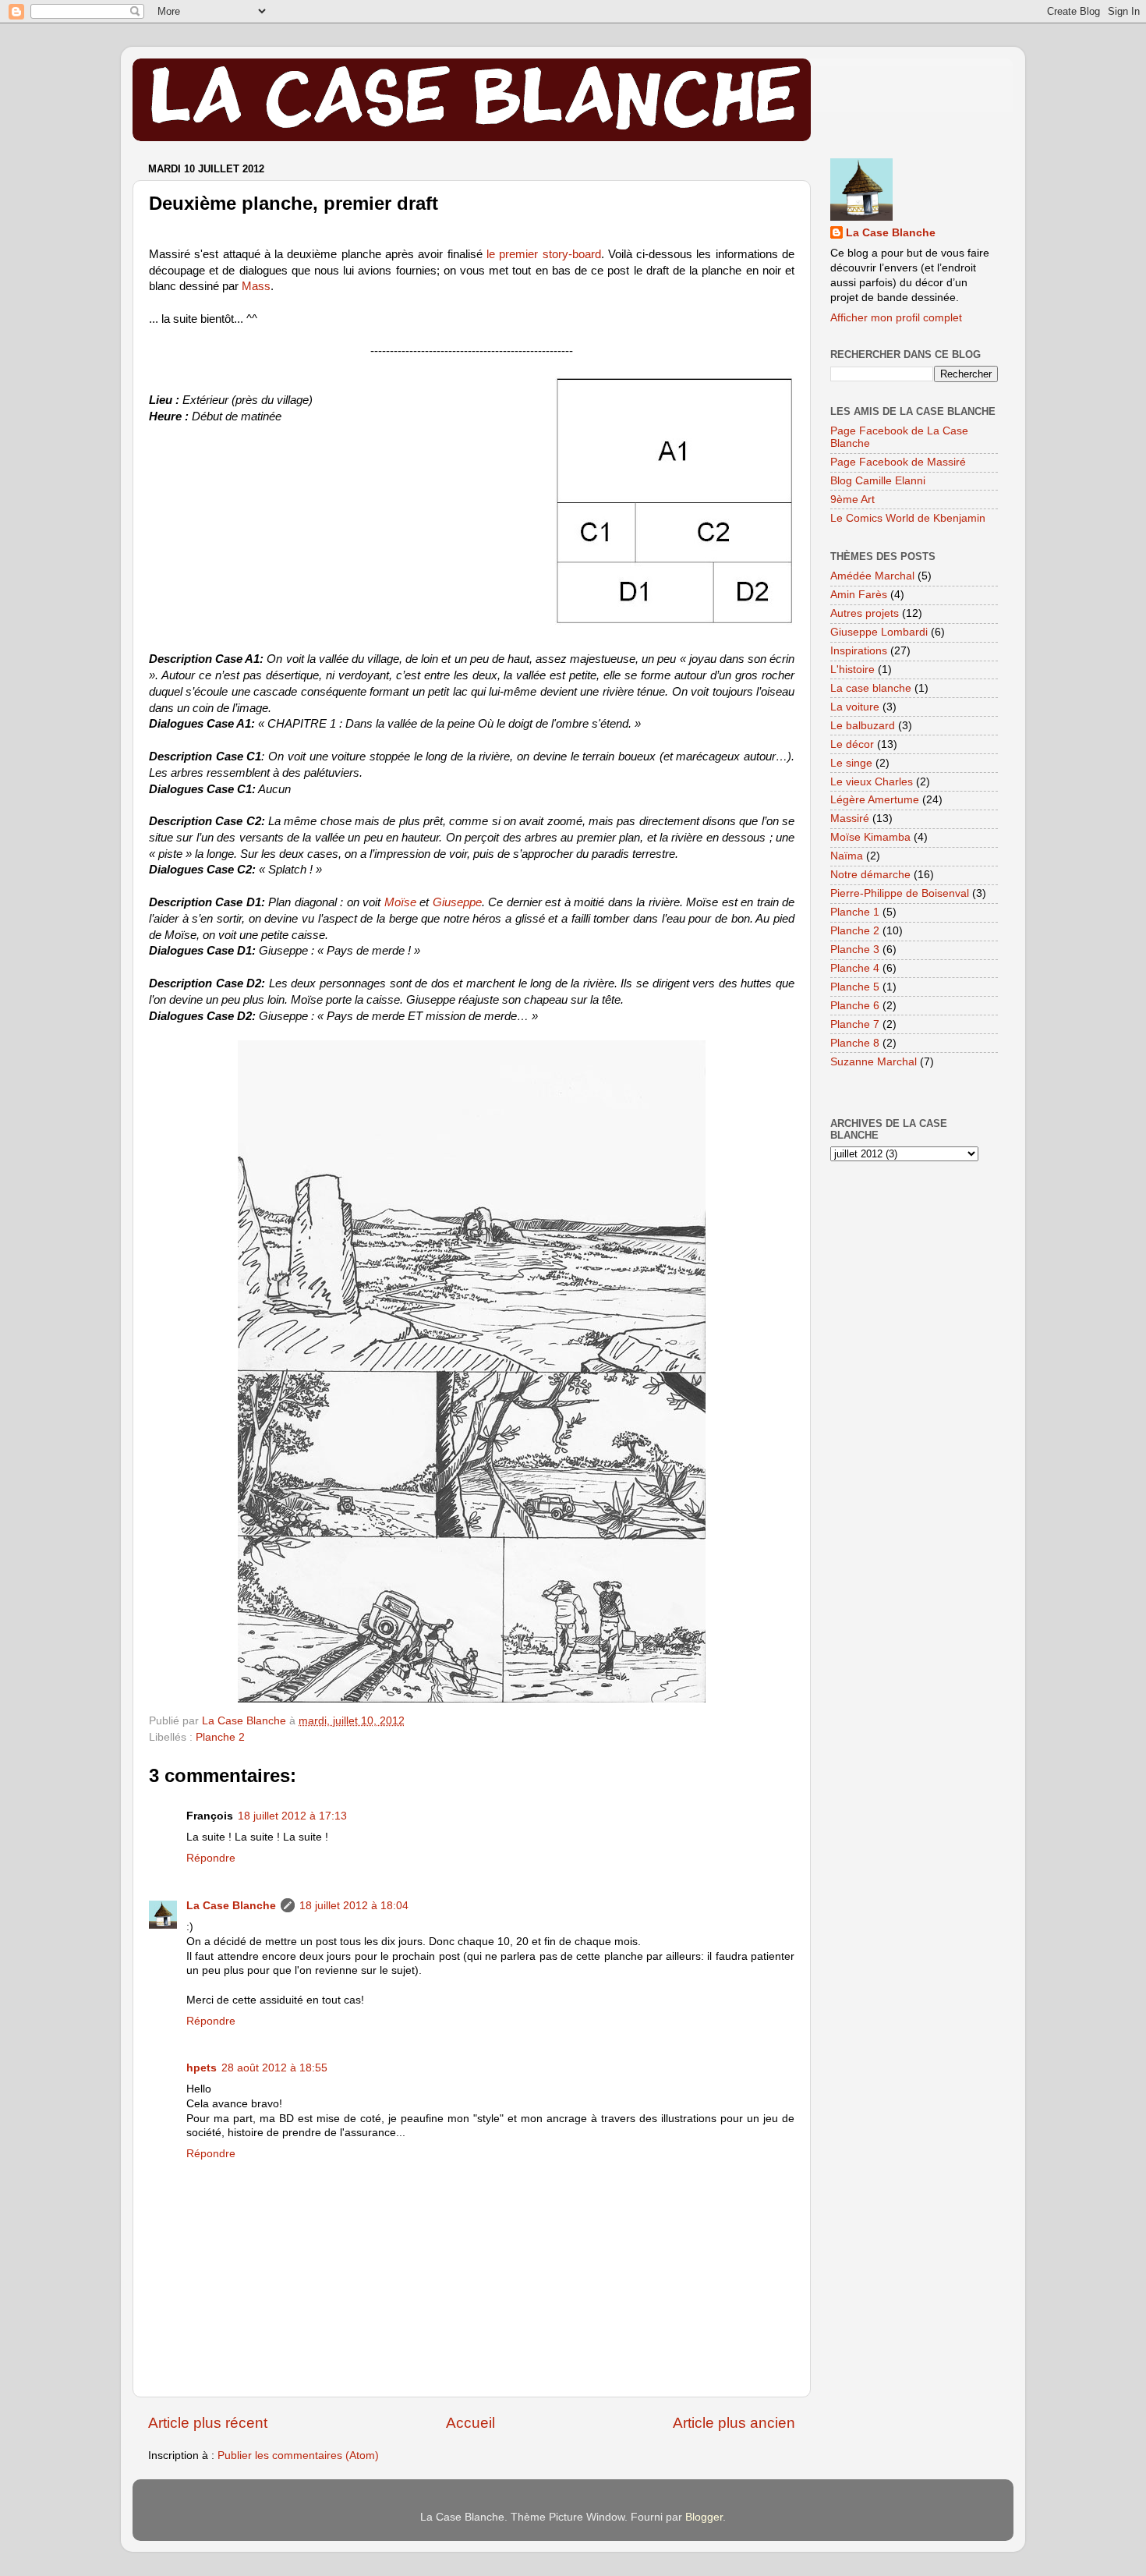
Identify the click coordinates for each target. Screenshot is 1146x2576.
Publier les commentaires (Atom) (298, 2456)
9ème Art (852, 500)
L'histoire (852, 670)
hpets (202, 2068)
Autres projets (865, 613)
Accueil (470, 2423)
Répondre (211, 1858)
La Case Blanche (231, 1906)
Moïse (400, 902)
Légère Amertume (875, 800)
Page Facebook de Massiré (898, 462)
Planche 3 (855, 950)
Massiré (850, 819)
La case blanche (871, 688)
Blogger (704, 2517)
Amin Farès (859, 595)
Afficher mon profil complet (896, 318)
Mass (256, 286)
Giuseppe (457, 902)
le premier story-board (544, 254)
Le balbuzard (863, 726)
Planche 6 (855, 1006)
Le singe (851, 763)
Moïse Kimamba (870, 837)
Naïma (847, 856)
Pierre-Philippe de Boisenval (900, 893)
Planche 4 (855, 968)
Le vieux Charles (872, 782)
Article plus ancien (734, 2423)
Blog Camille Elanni (878, 481)
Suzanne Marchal (874, 1062)
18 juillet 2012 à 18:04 (354, 1906)
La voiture (855, 707)
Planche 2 (220, 1737)
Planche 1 (855, 912)
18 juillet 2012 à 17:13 (292, 1816)
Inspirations (859, 651)
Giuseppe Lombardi (879, 632)
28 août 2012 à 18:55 (274, 2068)
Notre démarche (870, 875)
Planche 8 (855, 1043)
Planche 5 (855, 987)
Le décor (852, 744)
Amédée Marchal (872, 576)
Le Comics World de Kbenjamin (908, 518)
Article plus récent (208, 2423)
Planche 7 (855, 1024)
